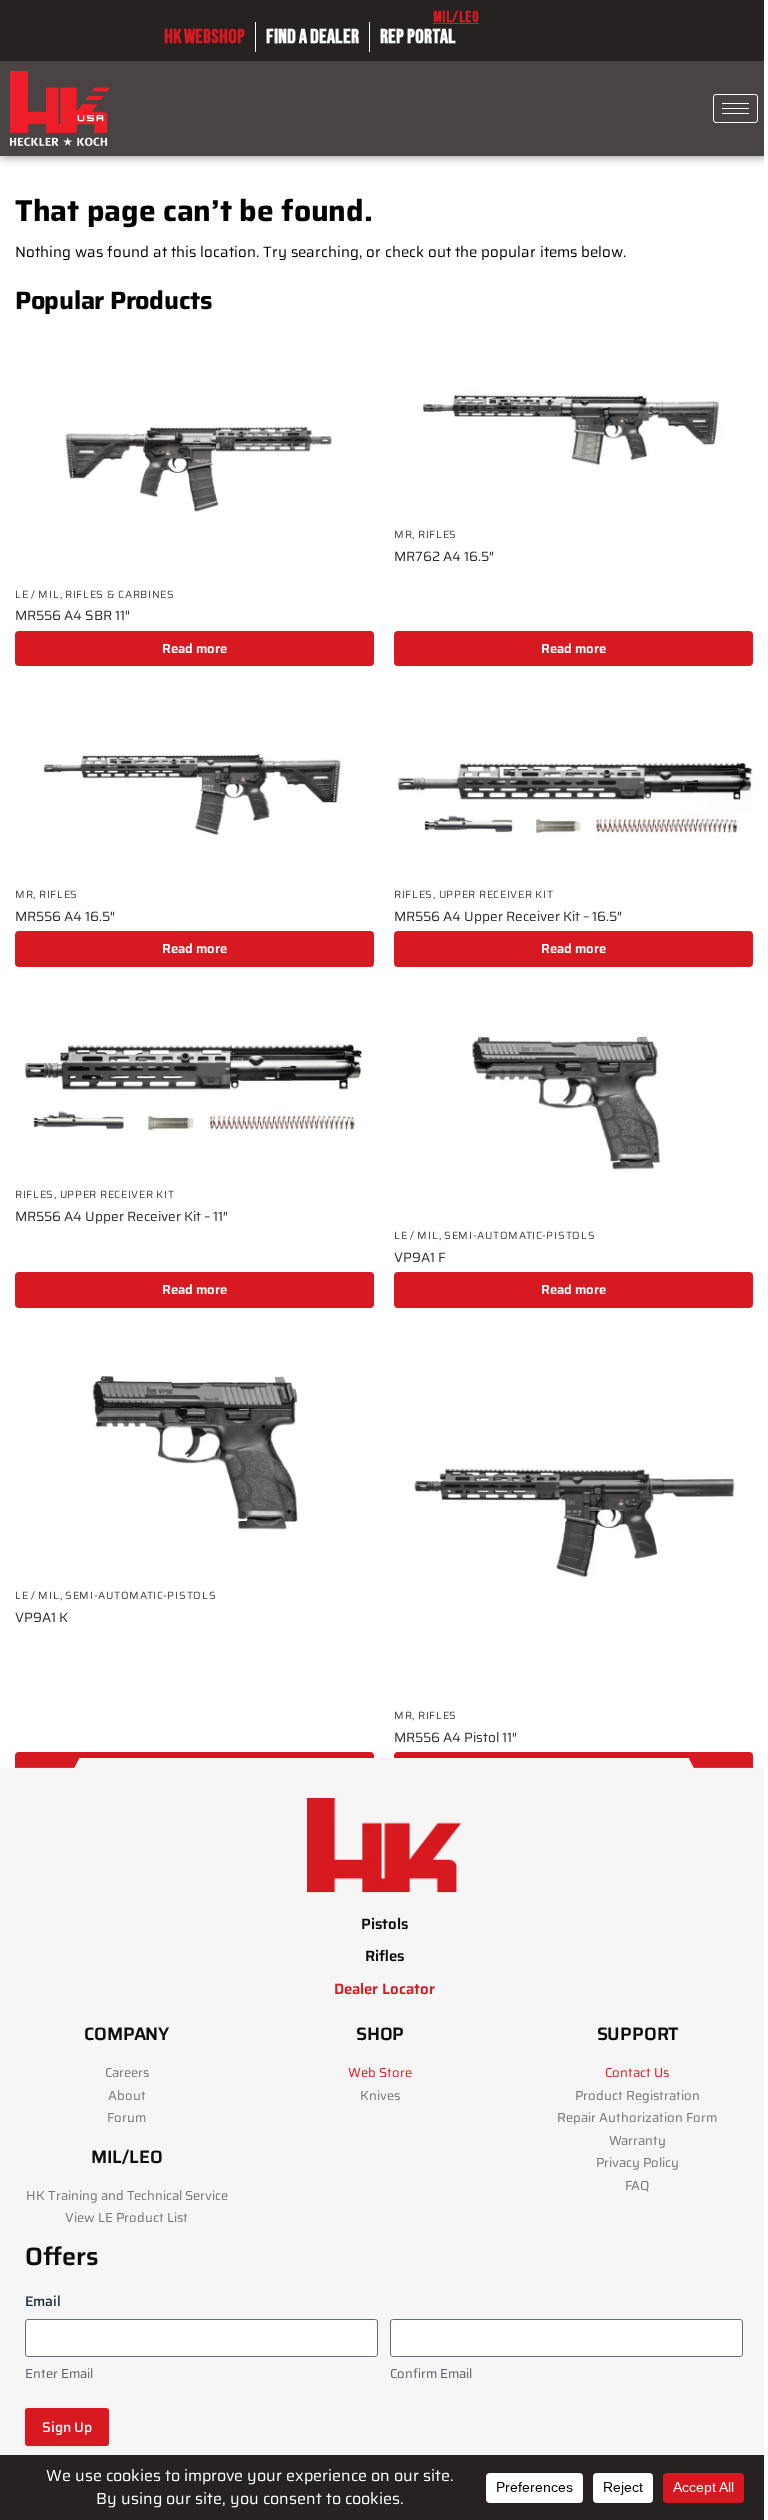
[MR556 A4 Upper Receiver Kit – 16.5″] (573, 786)
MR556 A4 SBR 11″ (72, 616)
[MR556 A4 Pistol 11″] (573, 1517)
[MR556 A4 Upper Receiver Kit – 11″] (194, 1087)
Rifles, (416, 894)
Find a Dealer (312, 37)
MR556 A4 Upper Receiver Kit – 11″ (121, 1217)
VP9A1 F (420, 1258)
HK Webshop (204, 37)
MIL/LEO (456, 17)
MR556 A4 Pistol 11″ (455, 1738)
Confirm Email (431, 2374)
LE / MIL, (40, 594)
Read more (194, 648)
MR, (406, 534)
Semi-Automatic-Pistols (519, 1235)
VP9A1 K (41, 1618)
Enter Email (59, 2374)
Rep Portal (418, 37)
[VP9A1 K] (194, 1457)
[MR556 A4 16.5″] (194, 786)
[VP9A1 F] (573, 1107)
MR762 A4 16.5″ (444, 557)
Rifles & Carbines (120, 594)
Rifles (437, 534)
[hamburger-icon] (735, 108)
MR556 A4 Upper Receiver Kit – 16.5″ (508, 917)
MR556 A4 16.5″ (65, 917)
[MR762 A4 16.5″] (573, 426)
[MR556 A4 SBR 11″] (194, 455)
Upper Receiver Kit (496, 894)
